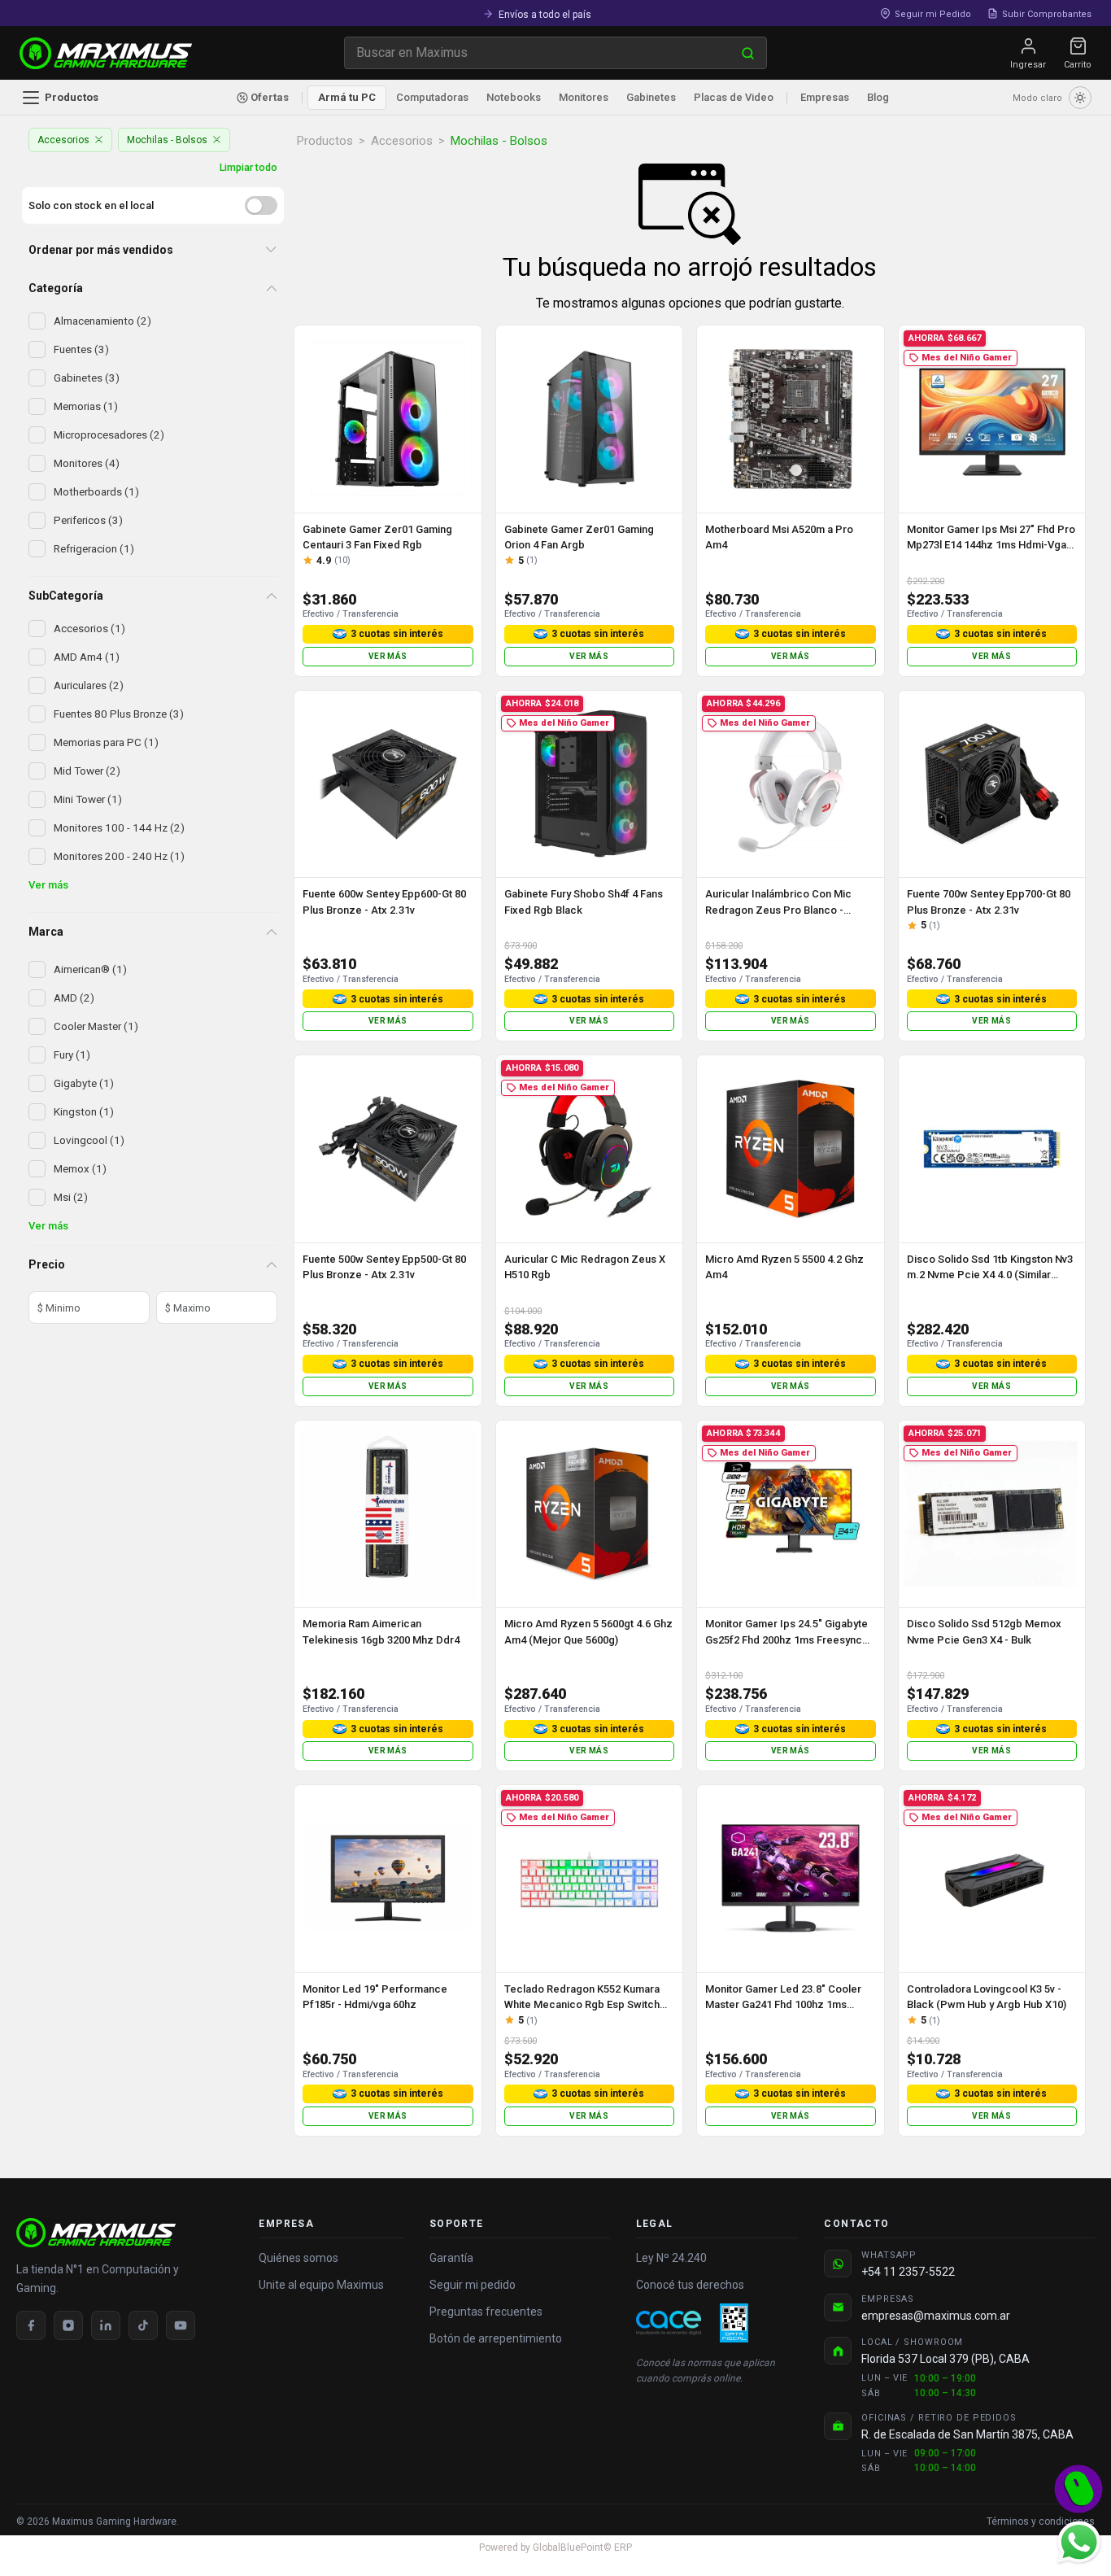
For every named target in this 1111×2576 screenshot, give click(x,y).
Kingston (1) (84, 1111)
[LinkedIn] (106, 2325)
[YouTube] (181, 2325)
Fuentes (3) (81, 349)
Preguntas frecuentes (486, 2312)
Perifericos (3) (88, 520)
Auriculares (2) (89, 685)
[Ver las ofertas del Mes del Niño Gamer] (1078, 2489)
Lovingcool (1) (89, 1140)
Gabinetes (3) (87, 378)
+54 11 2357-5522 (908, 2272)
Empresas (825, 97)
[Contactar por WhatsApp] (1078, 2542)
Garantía (451, 2258)
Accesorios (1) (89, 628)
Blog (878, 97)
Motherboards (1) (96, 491)
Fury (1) (72, 1054)
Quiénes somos (298, 2258)
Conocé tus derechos (690, 2285)
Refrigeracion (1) (94, 548)
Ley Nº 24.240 (671, 2258)
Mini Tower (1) (88, 799)
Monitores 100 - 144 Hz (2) (119, 827)
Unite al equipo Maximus (321, 2285)
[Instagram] (68, 2325)
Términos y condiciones (1041, 2521)
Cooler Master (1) (96, 1026)
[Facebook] (31, 2325)
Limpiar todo (248, 167)
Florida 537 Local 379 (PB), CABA (945, 2359)
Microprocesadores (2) (109, 434)
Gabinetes (651, 97)
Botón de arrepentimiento (496, 2338)
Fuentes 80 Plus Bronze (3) (119, 714)
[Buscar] (748, 53)
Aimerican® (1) (90, 969)
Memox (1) (80, 1168)
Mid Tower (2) (87, 771)
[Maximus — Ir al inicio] (106, 53)
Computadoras (432, 97)
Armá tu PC (347, 97)
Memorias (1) (86, 406)
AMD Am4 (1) (87, 657)
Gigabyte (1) (84, 1083)
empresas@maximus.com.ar (936, 2316)
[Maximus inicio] (124, 2233)
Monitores (584, 97)
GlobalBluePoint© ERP (555, 2548)
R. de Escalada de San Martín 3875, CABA (967, 2434)
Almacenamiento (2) (102, 321)
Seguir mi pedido (473, 2285)
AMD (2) (74, 998)
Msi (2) (71, 1197)
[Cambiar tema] (1080, 98)
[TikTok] (143, 2325)
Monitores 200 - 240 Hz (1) (119, 856)
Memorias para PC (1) (106, 742)
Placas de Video (734, 97)
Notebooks (514, 97)
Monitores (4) (87, 463)
